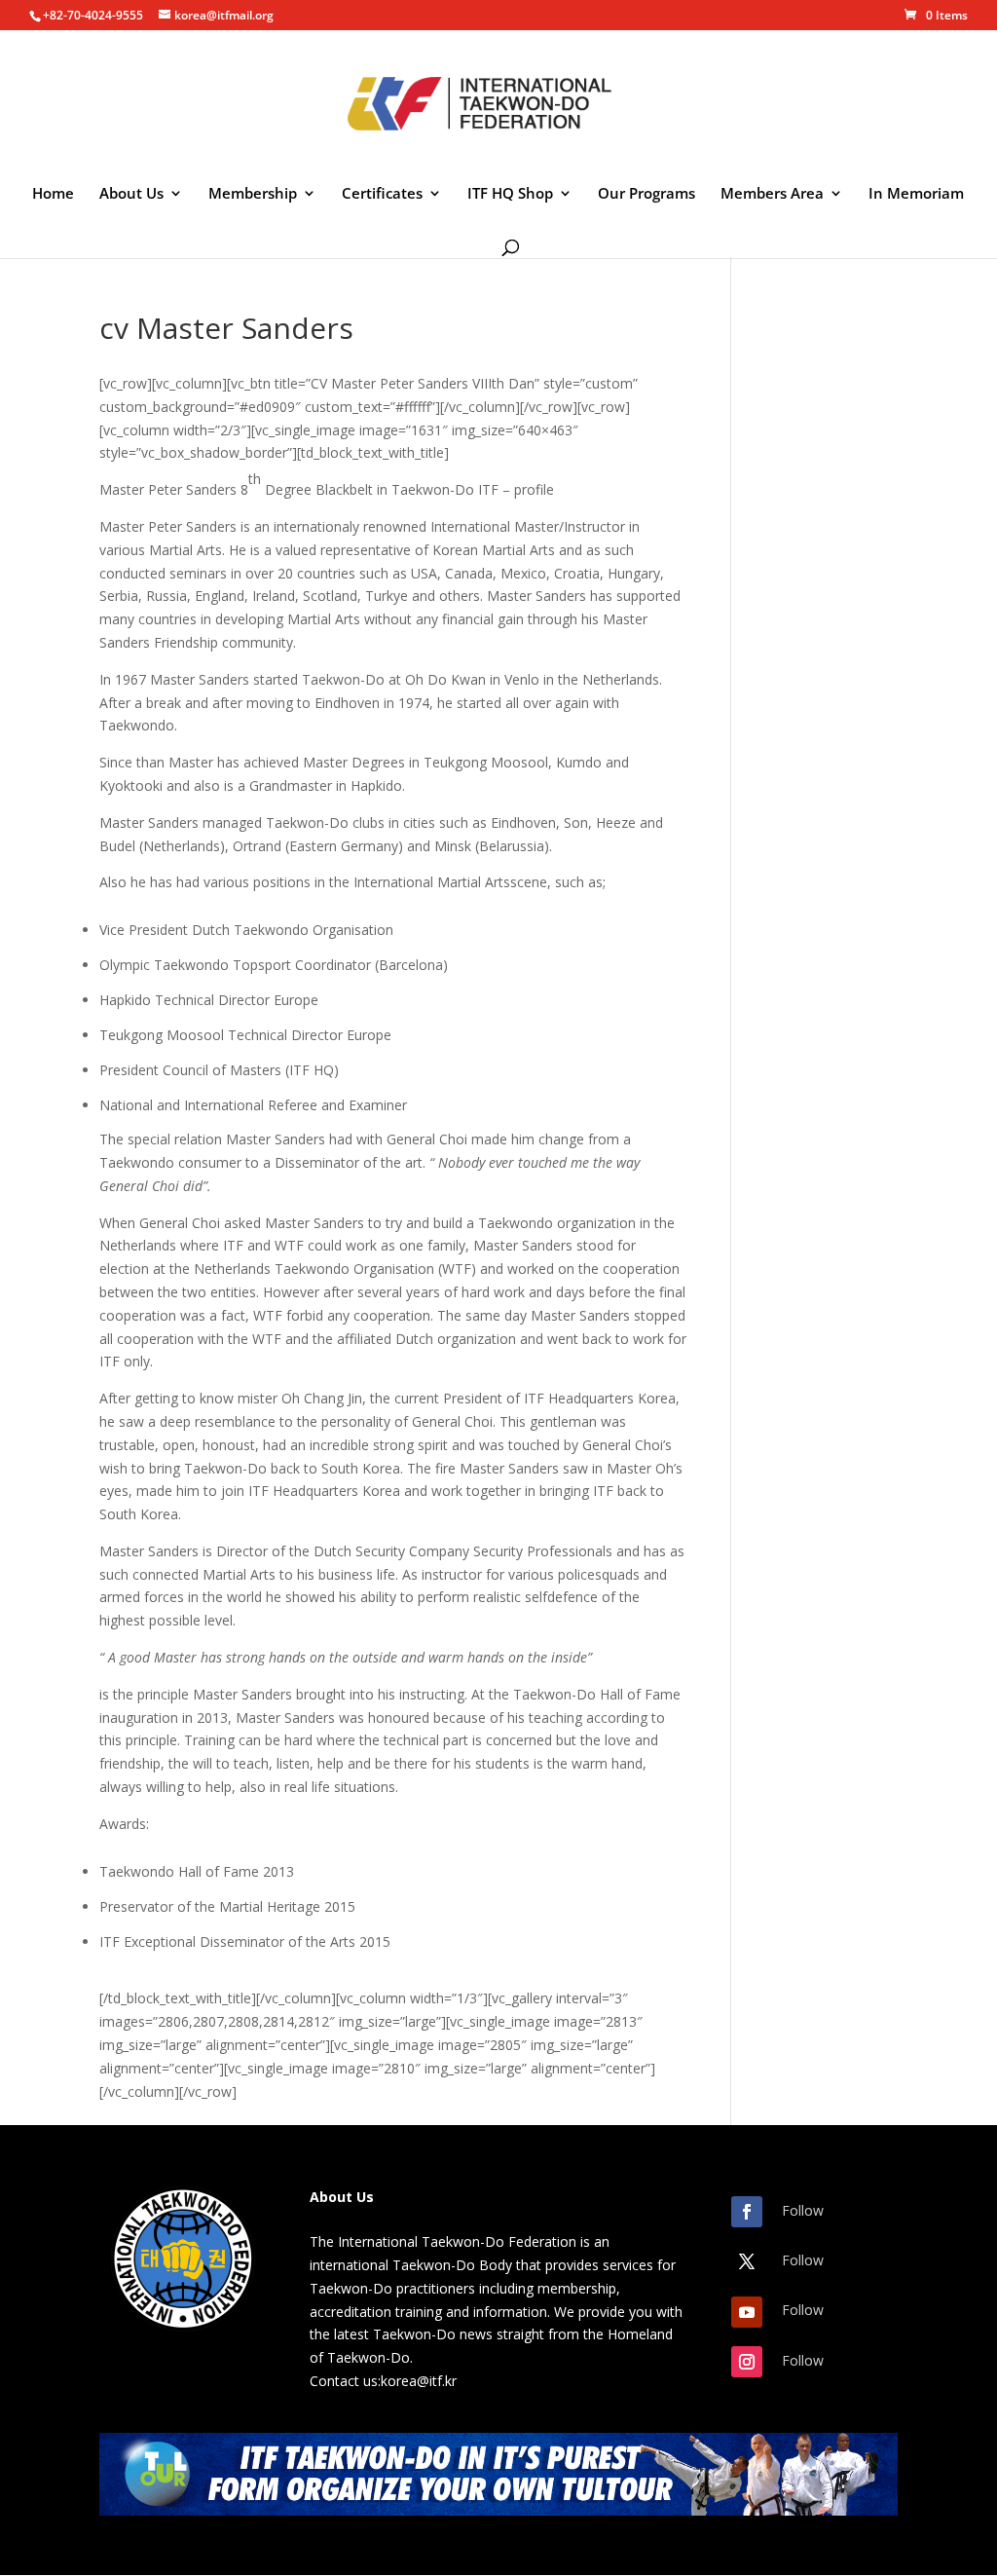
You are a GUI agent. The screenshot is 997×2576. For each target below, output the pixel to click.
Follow (803, 2210)
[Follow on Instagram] (747, 2362)
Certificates (382, 194)
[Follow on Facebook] (747, 2212)
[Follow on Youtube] (747, 2312)
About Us (131, 194)
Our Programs (646, 194)
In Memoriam (916, 194)
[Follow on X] (747, 2261)
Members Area (772, 194)
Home (53, 194)
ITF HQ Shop (510, 194)
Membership (253, 194)
